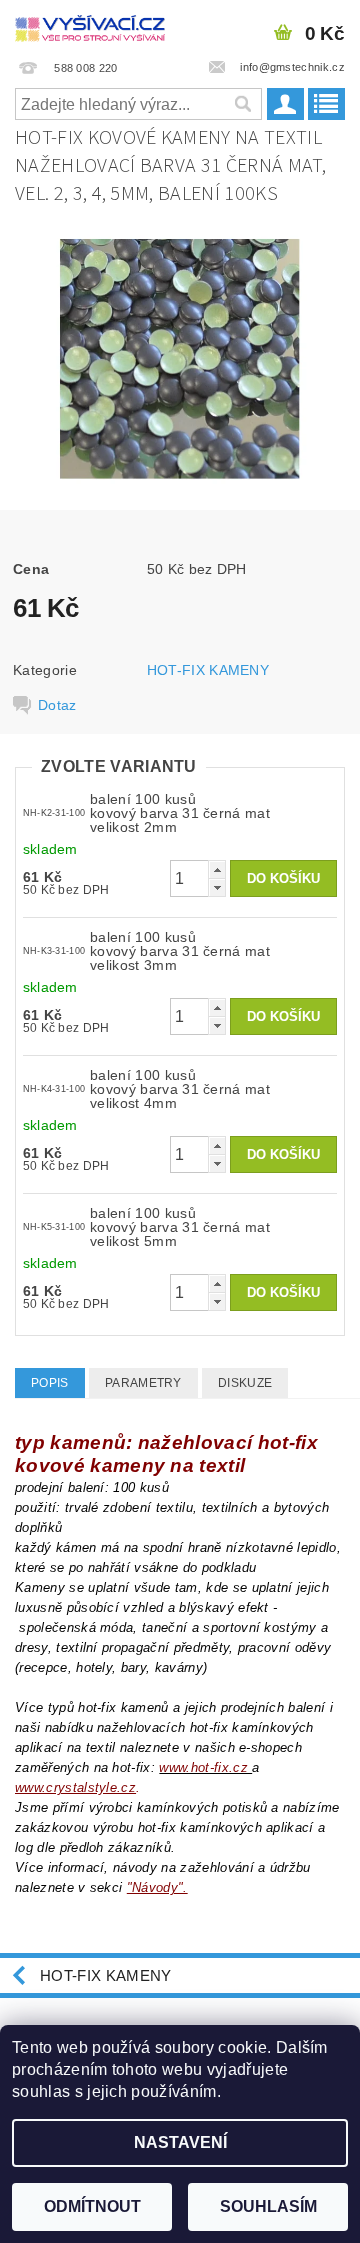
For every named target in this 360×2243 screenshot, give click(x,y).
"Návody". (157, 1887)
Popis (50, 1383)
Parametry (143, 1383)
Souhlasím (268, 2206)
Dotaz (57, 705)
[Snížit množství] (217, 887)
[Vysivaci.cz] (90, 26)
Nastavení (180, 2142)
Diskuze (245, 1383)
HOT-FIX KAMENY (208, 670)
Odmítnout (92, 2206)
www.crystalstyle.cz (75, 1787)
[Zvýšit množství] (217, 869)
